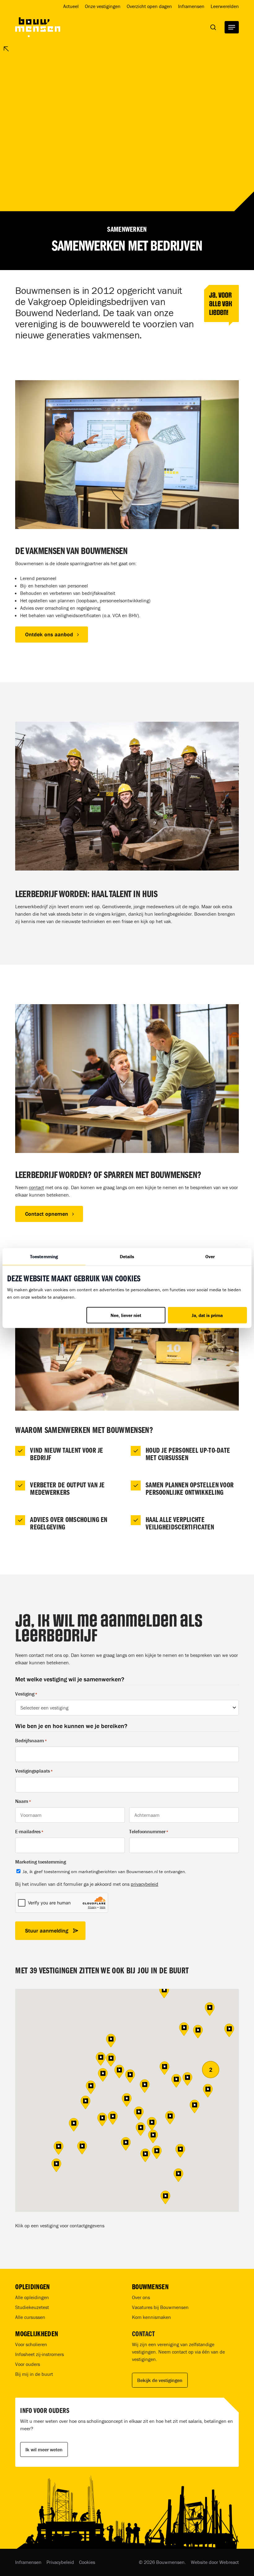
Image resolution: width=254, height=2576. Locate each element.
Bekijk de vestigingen (160, 2380)
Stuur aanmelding (47, 1931)
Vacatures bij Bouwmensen (160, 2307)
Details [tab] (127, 1256)
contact (36, 1187)
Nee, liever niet (126, 1315)
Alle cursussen (30, 2317)
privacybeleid (145, 1884)
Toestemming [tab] (44, 1256)
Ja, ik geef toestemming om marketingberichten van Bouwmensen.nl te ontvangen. (104, 1871)
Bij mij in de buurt (34, 2374)
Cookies (87, 2562)
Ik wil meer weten (44, 2449)
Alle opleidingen (32, 2297)
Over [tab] (210, 1256)
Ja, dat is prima (207, 1315)
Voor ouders (28, 2364)
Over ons (141, 2297)
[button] (232, 27)
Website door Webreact (215, 2562)
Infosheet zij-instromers (39, 2354)
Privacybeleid (60, 2562)
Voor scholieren (31, 2344)
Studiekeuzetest (32, 2307)
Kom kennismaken (151, 2317)
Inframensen (28, 2562)
